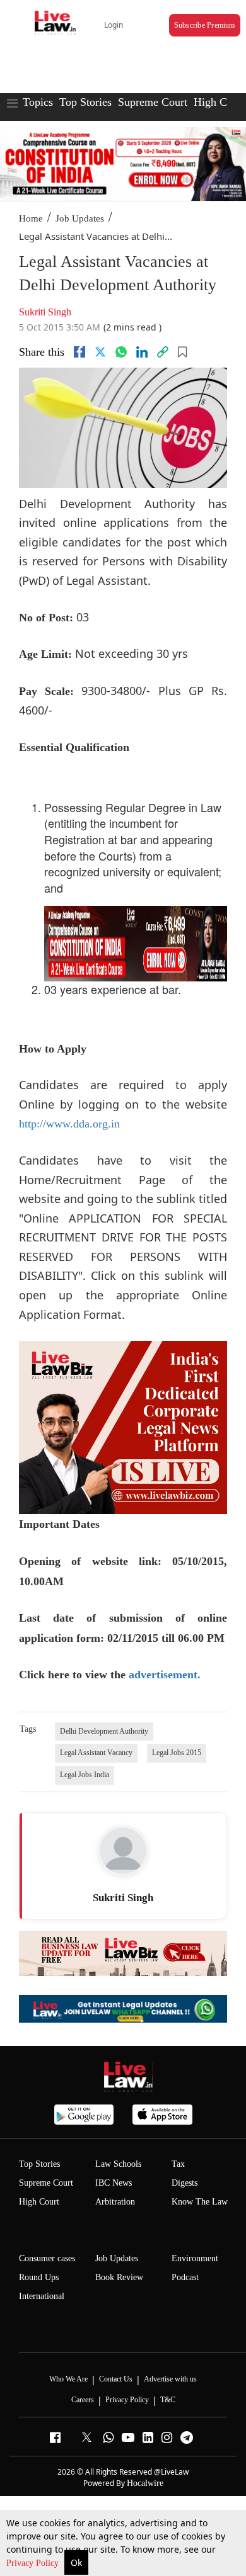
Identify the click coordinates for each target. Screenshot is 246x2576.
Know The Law (200, 2202)
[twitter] (100, 352)
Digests (184, 2183)
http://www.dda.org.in (69, 1124)
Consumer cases (47, 2258)
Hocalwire (145, 2483)
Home (31, 218)
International (42, 2296)
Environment (195, 2258)
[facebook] (79, 352)
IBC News (114, 2183)
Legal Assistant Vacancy (96, 1753)
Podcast (185, 2277)
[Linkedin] (142, 352)
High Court (39, 2202)
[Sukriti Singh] (123, 1851)
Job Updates (80, 218)
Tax (178, 2164)
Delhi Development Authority (104, 1731)
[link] (163, 352)
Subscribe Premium (205, 25)
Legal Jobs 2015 (177, 1753)
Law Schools (118, 2164)
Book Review (119, 2277)
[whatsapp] (121, 352)
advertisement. (165, 1675)
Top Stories (85, 102)
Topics (38, 102)
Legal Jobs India (85, 1775)
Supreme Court (153, 102)
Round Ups (39, 2277)
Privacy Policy (34, 2563)
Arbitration (115, 2202)
